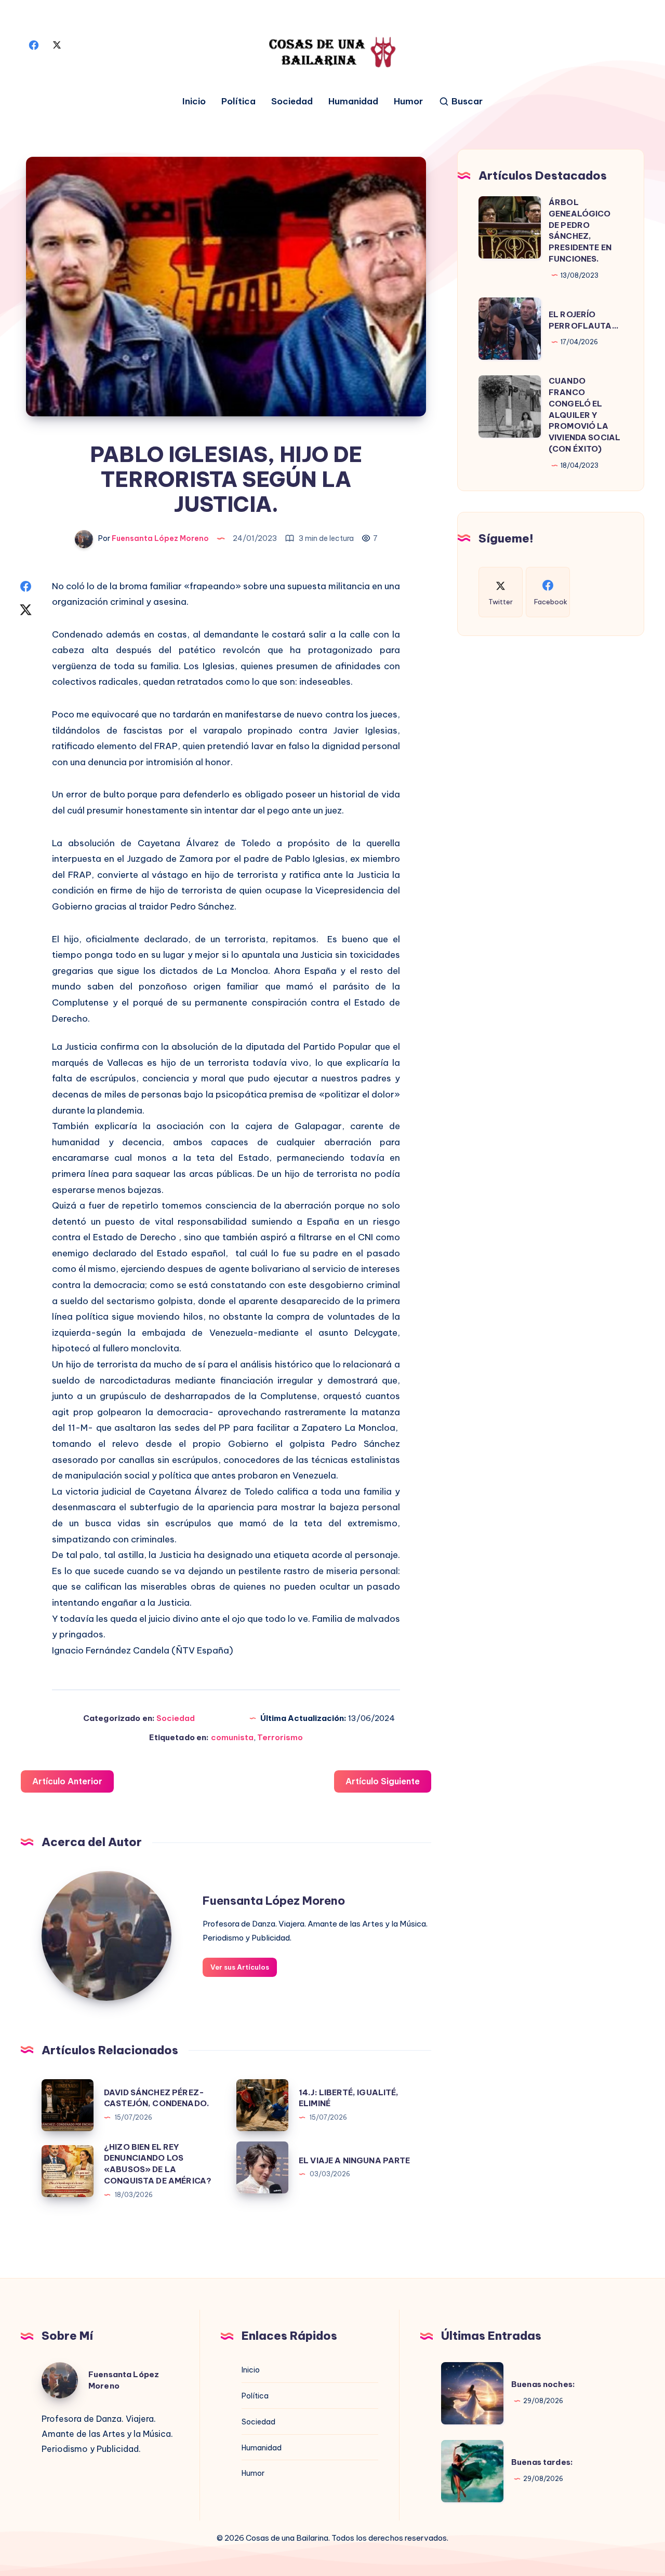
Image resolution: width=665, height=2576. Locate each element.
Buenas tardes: (542, 2462)
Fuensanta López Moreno (274, 1901)
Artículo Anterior (67, 1781)
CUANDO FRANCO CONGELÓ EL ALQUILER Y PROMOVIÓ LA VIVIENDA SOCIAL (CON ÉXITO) (584, 415)
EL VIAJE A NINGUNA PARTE (355, 2160)
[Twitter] (57, 44)
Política (238, 101)
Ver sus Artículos (240, 1967)
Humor (408, 101)
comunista (232, 1737)
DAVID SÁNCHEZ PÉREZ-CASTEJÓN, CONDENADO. (157, 2098)
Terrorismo (280, 1737)
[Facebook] (34, 44)
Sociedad (292, 101)
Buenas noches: (543, 2384)
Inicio (194, 101)
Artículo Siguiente (383, 1781)
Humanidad (353, 101)
